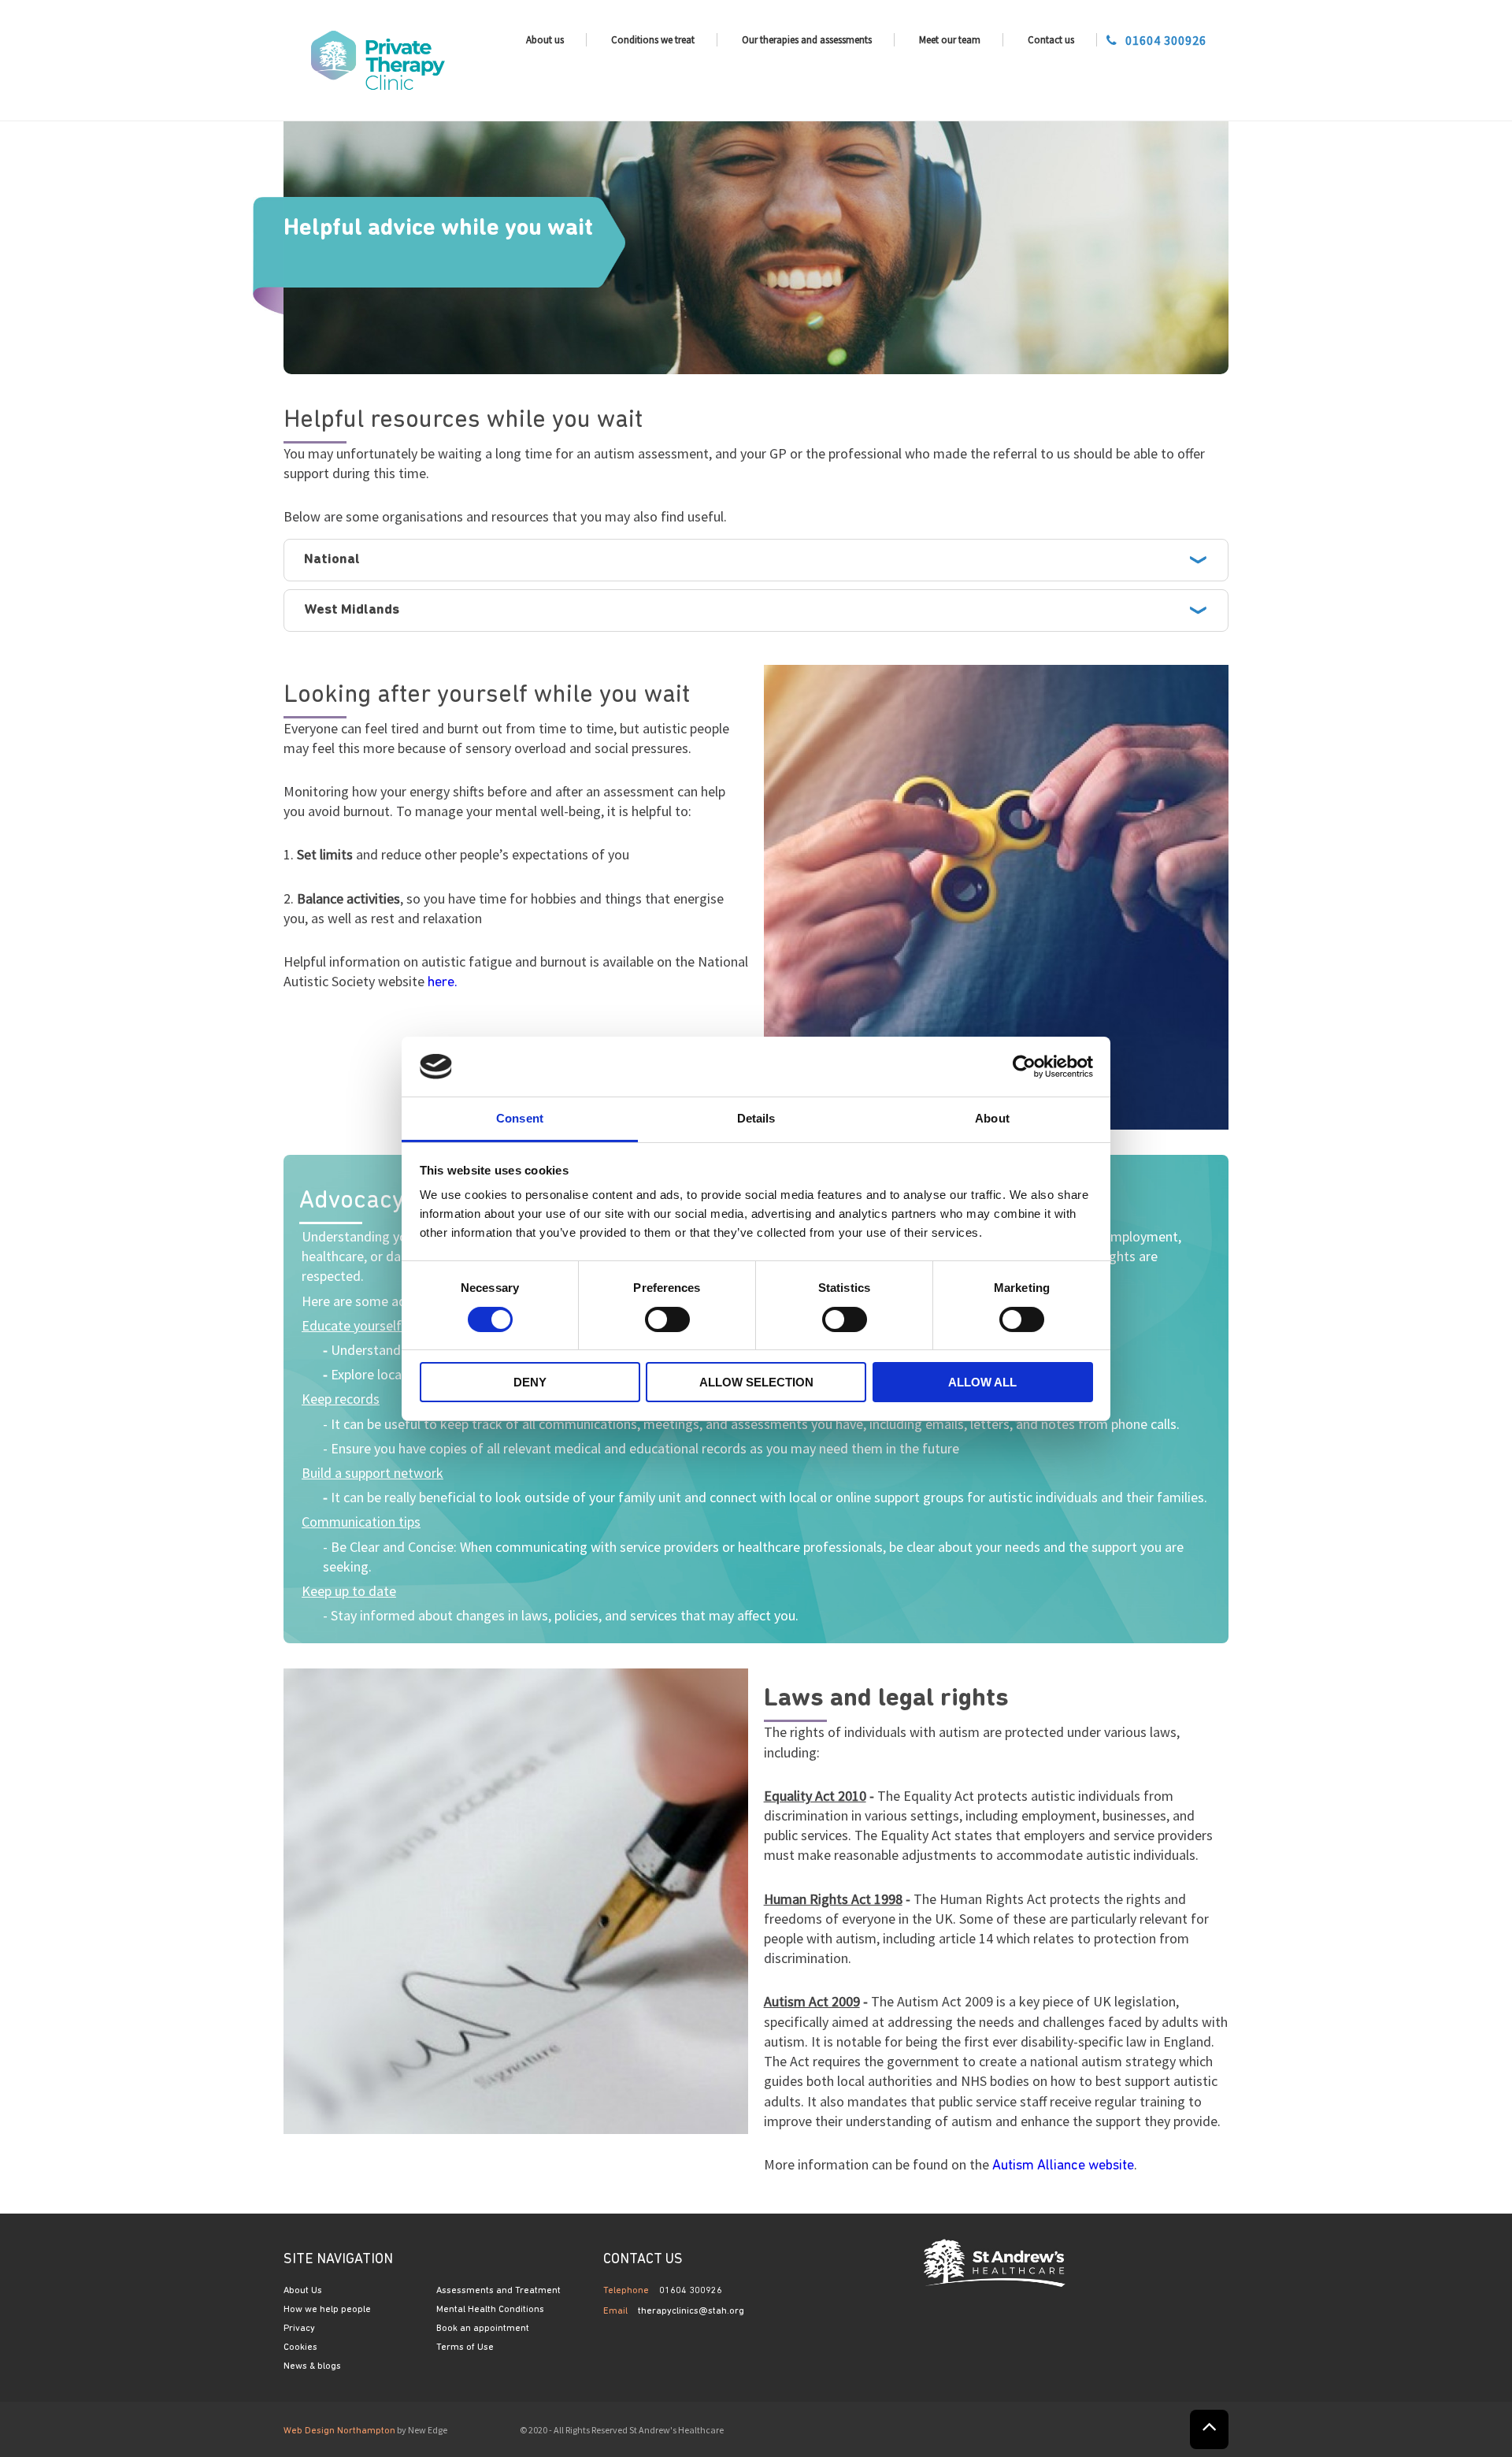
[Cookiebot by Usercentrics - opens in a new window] (1024, 1067)
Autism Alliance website (1063, 2166)
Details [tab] (756, 1118)
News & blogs (312, 2366)
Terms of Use (465, 2348)
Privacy (299, 2329)
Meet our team (950, 40)
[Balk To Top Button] (1209, 2429)
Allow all (982, 1382)
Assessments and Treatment (498, 2291)
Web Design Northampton (339, 2431)
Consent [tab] (520, 1118)
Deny (530, 1382)
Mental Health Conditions (490, 2310)
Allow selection (756, 1382)
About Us (303, 2291)
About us (545, 40)
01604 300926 (1166, 40)
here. (443, 983)
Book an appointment (483, 2329)
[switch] (667, 1319)
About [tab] (992, 1118)
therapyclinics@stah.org (691, 2311)
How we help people (327, 2310)
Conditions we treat (653, 40)
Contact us (1051, 40)
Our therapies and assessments (807, 40)
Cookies (300, 2348)
